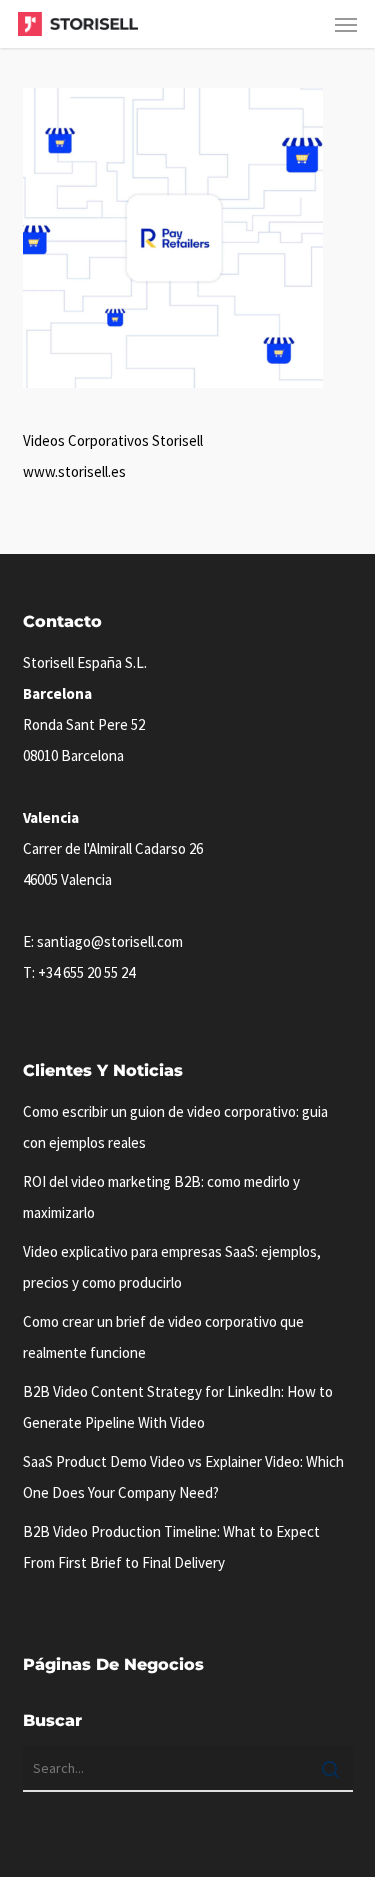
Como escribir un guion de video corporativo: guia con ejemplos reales (175, 1127)
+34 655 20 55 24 (86, 972)
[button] (346, 24)
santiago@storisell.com (110, 941)
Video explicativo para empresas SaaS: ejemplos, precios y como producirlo (172, 1267)
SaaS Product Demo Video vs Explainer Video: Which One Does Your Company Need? (183, 1477)
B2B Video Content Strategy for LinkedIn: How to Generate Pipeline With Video (178, 1407)
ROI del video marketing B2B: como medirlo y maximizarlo (161, 1197)
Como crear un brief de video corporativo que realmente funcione (163, 1337)
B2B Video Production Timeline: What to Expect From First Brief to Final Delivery (171, 1547)
